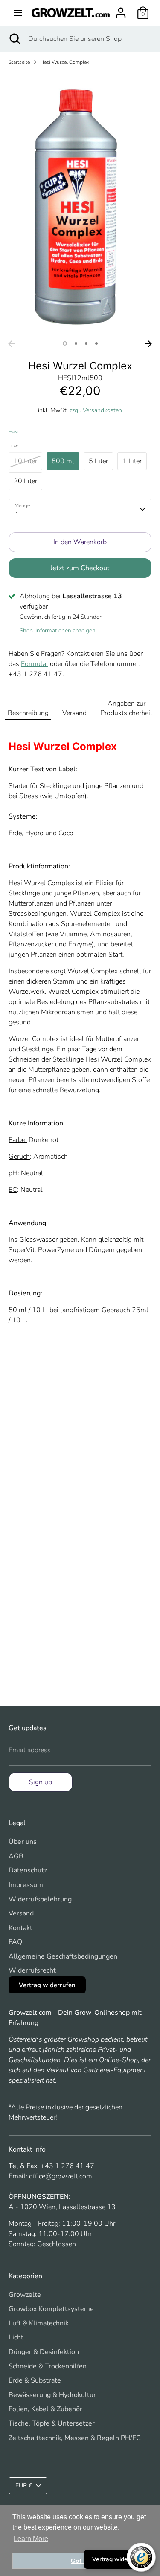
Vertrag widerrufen (118, 2559)
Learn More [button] (31, 2539)
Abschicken (80, 1334)
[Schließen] (140, 1218)
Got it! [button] (80, 2561)
